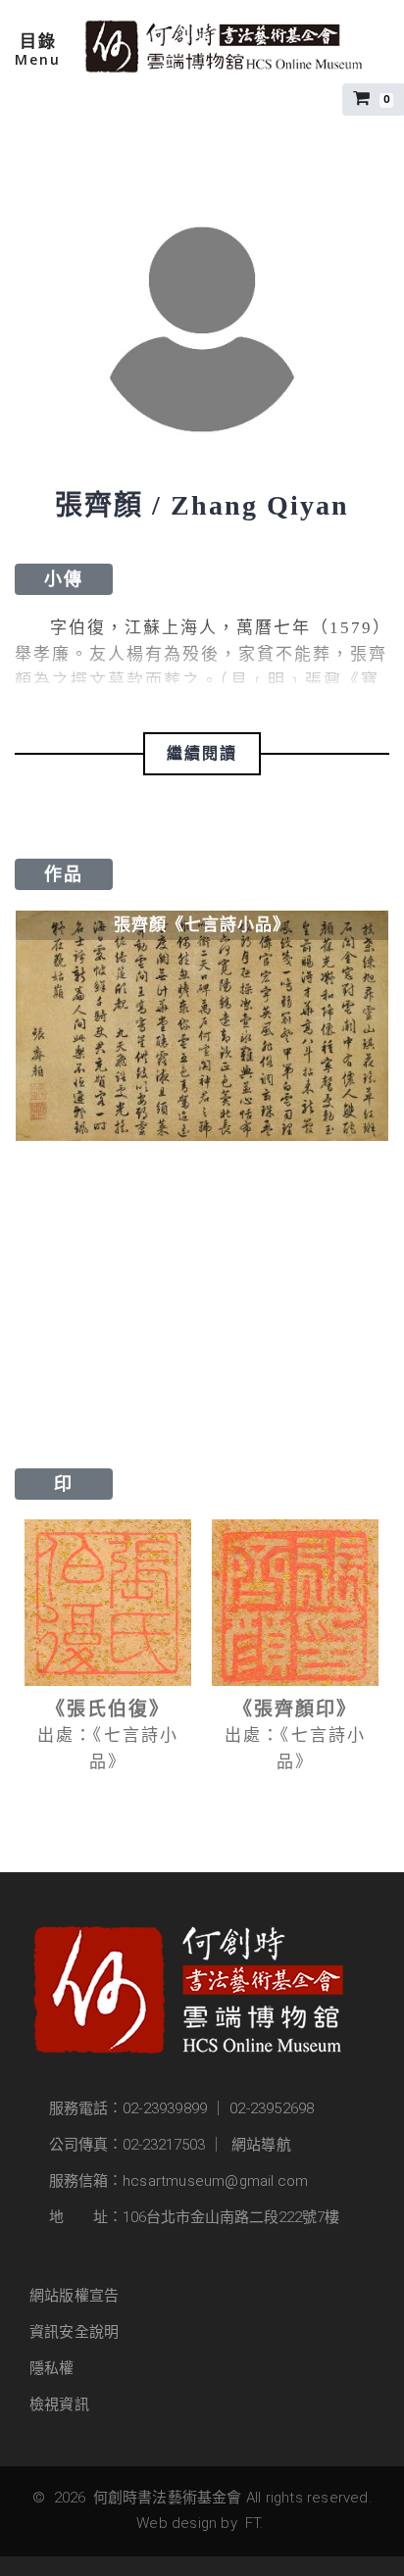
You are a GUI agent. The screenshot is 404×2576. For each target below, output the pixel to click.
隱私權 (52, 2368)
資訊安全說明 (74, 2332)
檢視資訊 (59, 2404)
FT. (254, 2523)
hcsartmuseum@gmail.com (215, 2181)
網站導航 (261, 2145)
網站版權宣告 (74, 2296)
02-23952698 (272, 2108)
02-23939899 (165, 2108)
